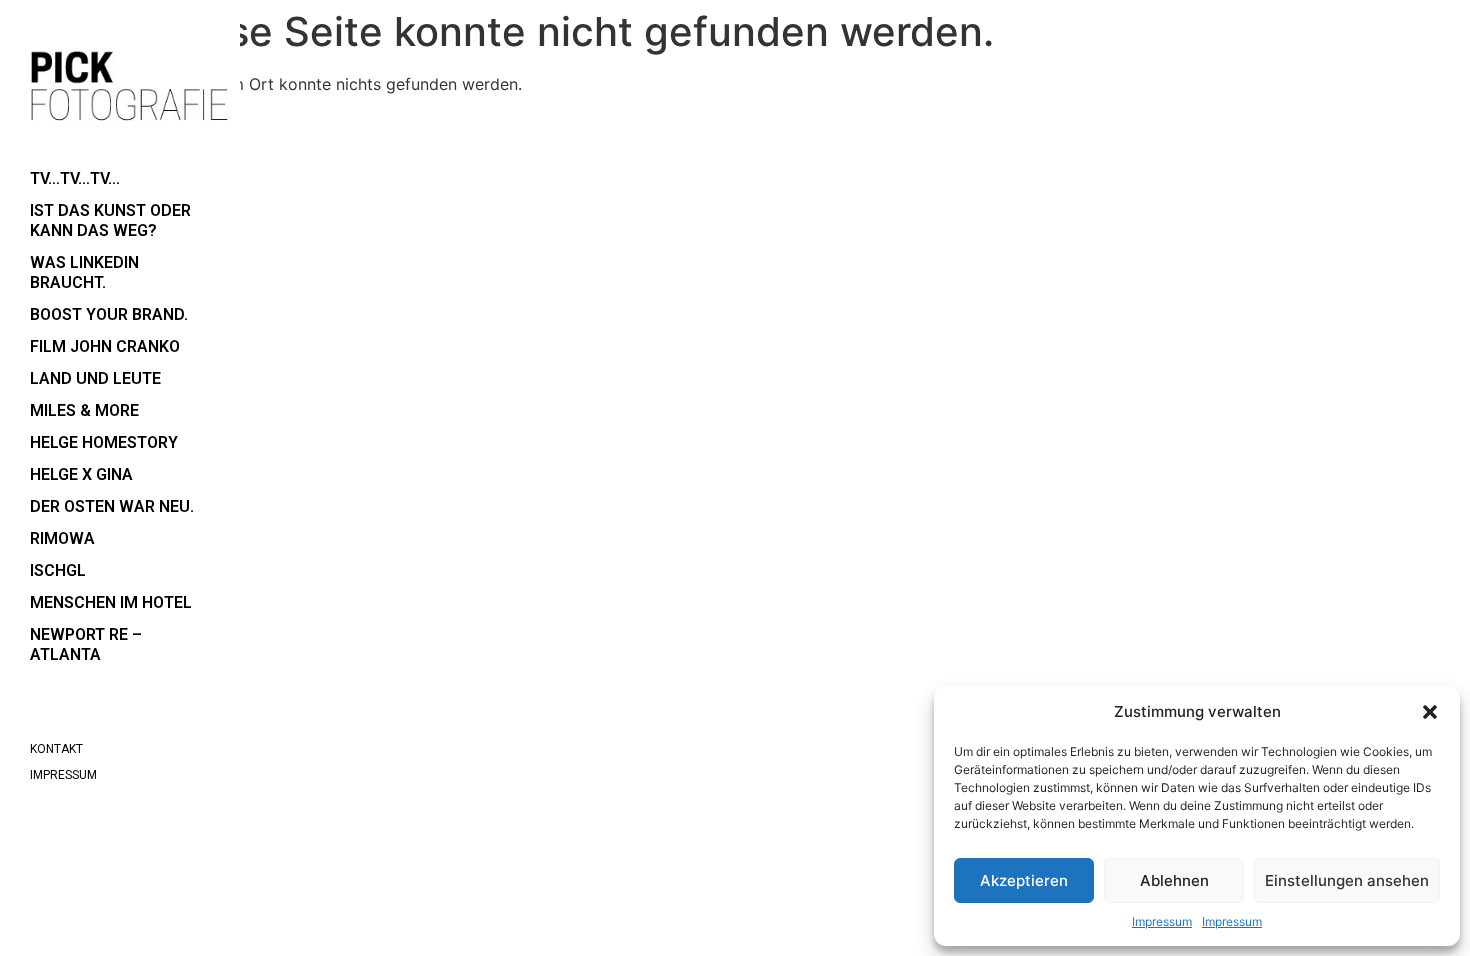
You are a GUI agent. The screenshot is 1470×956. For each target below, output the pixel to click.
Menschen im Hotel (111, 602)
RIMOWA (62, 538)
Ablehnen (1174, 880)
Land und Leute (95, 378)
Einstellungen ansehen (1347, 880)
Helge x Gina (81, 474)
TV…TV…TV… (75, 178)
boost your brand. (109, 314)
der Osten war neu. (112, 506)
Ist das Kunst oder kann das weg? (110, 220)
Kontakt (56, 749)
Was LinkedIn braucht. (84, 272)
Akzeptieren (1024, 880)
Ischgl (58, 570)
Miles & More (84, 410)
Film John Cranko (105, 346)
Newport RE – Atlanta (86, 644)
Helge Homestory (104, 442)
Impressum (1162, 921)
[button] (1430, 712)
